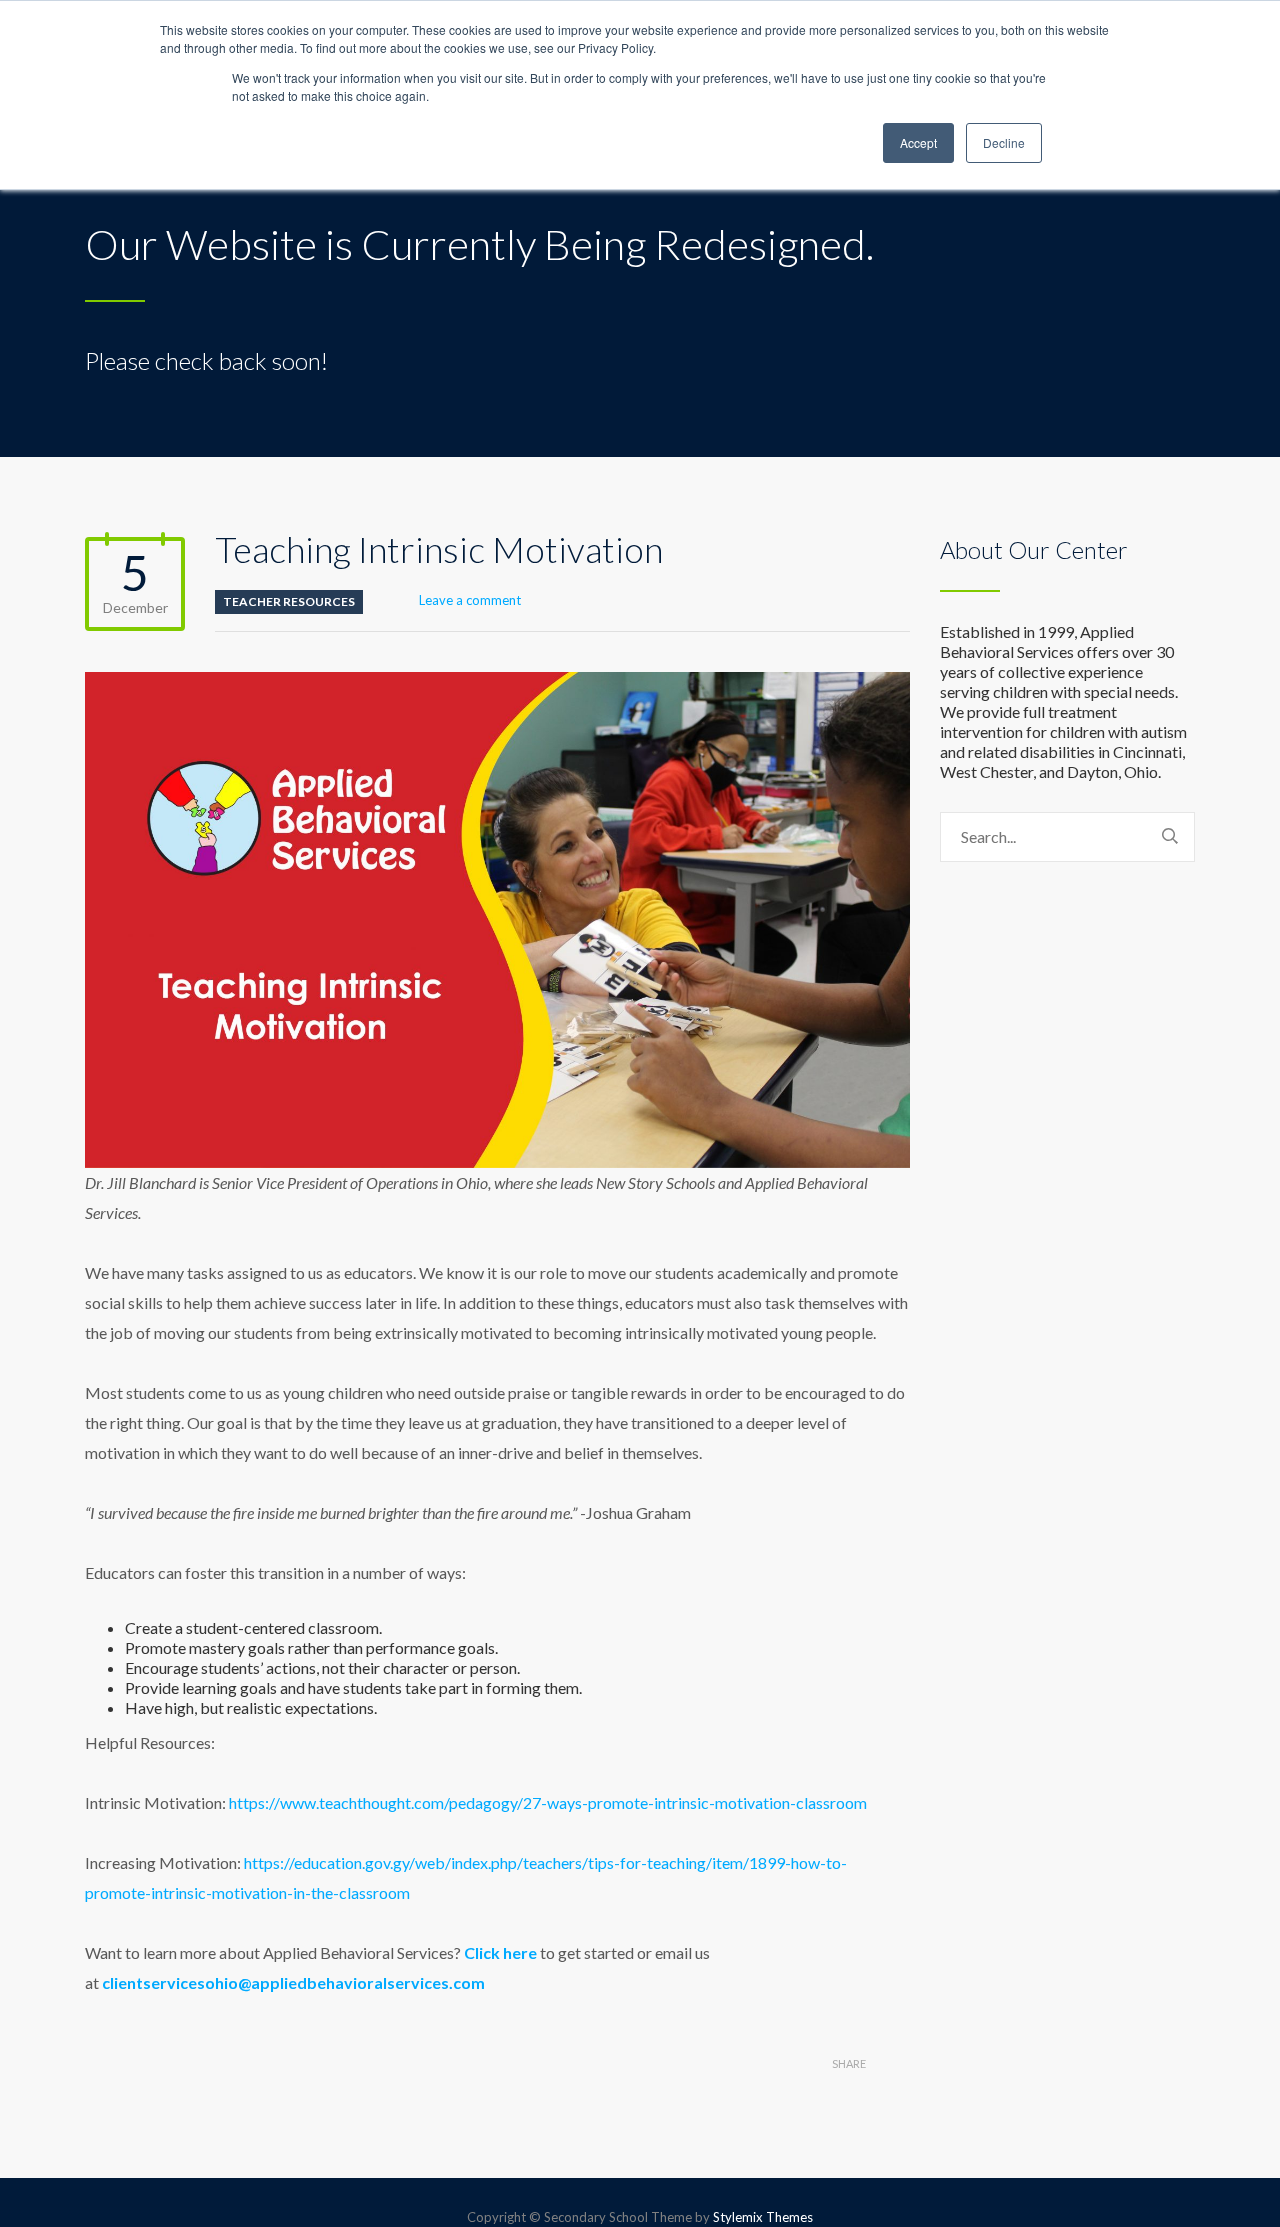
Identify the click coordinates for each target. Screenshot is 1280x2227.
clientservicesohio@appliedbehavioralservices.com (293, 1982)
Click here (500, 1952)
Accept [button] (918, 142)
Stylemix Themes (763, 2217)
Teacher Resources (289, 601)
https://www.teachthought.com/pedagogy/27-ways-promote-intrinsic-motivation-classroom (548, 1802)
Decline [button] (1004, 142)
